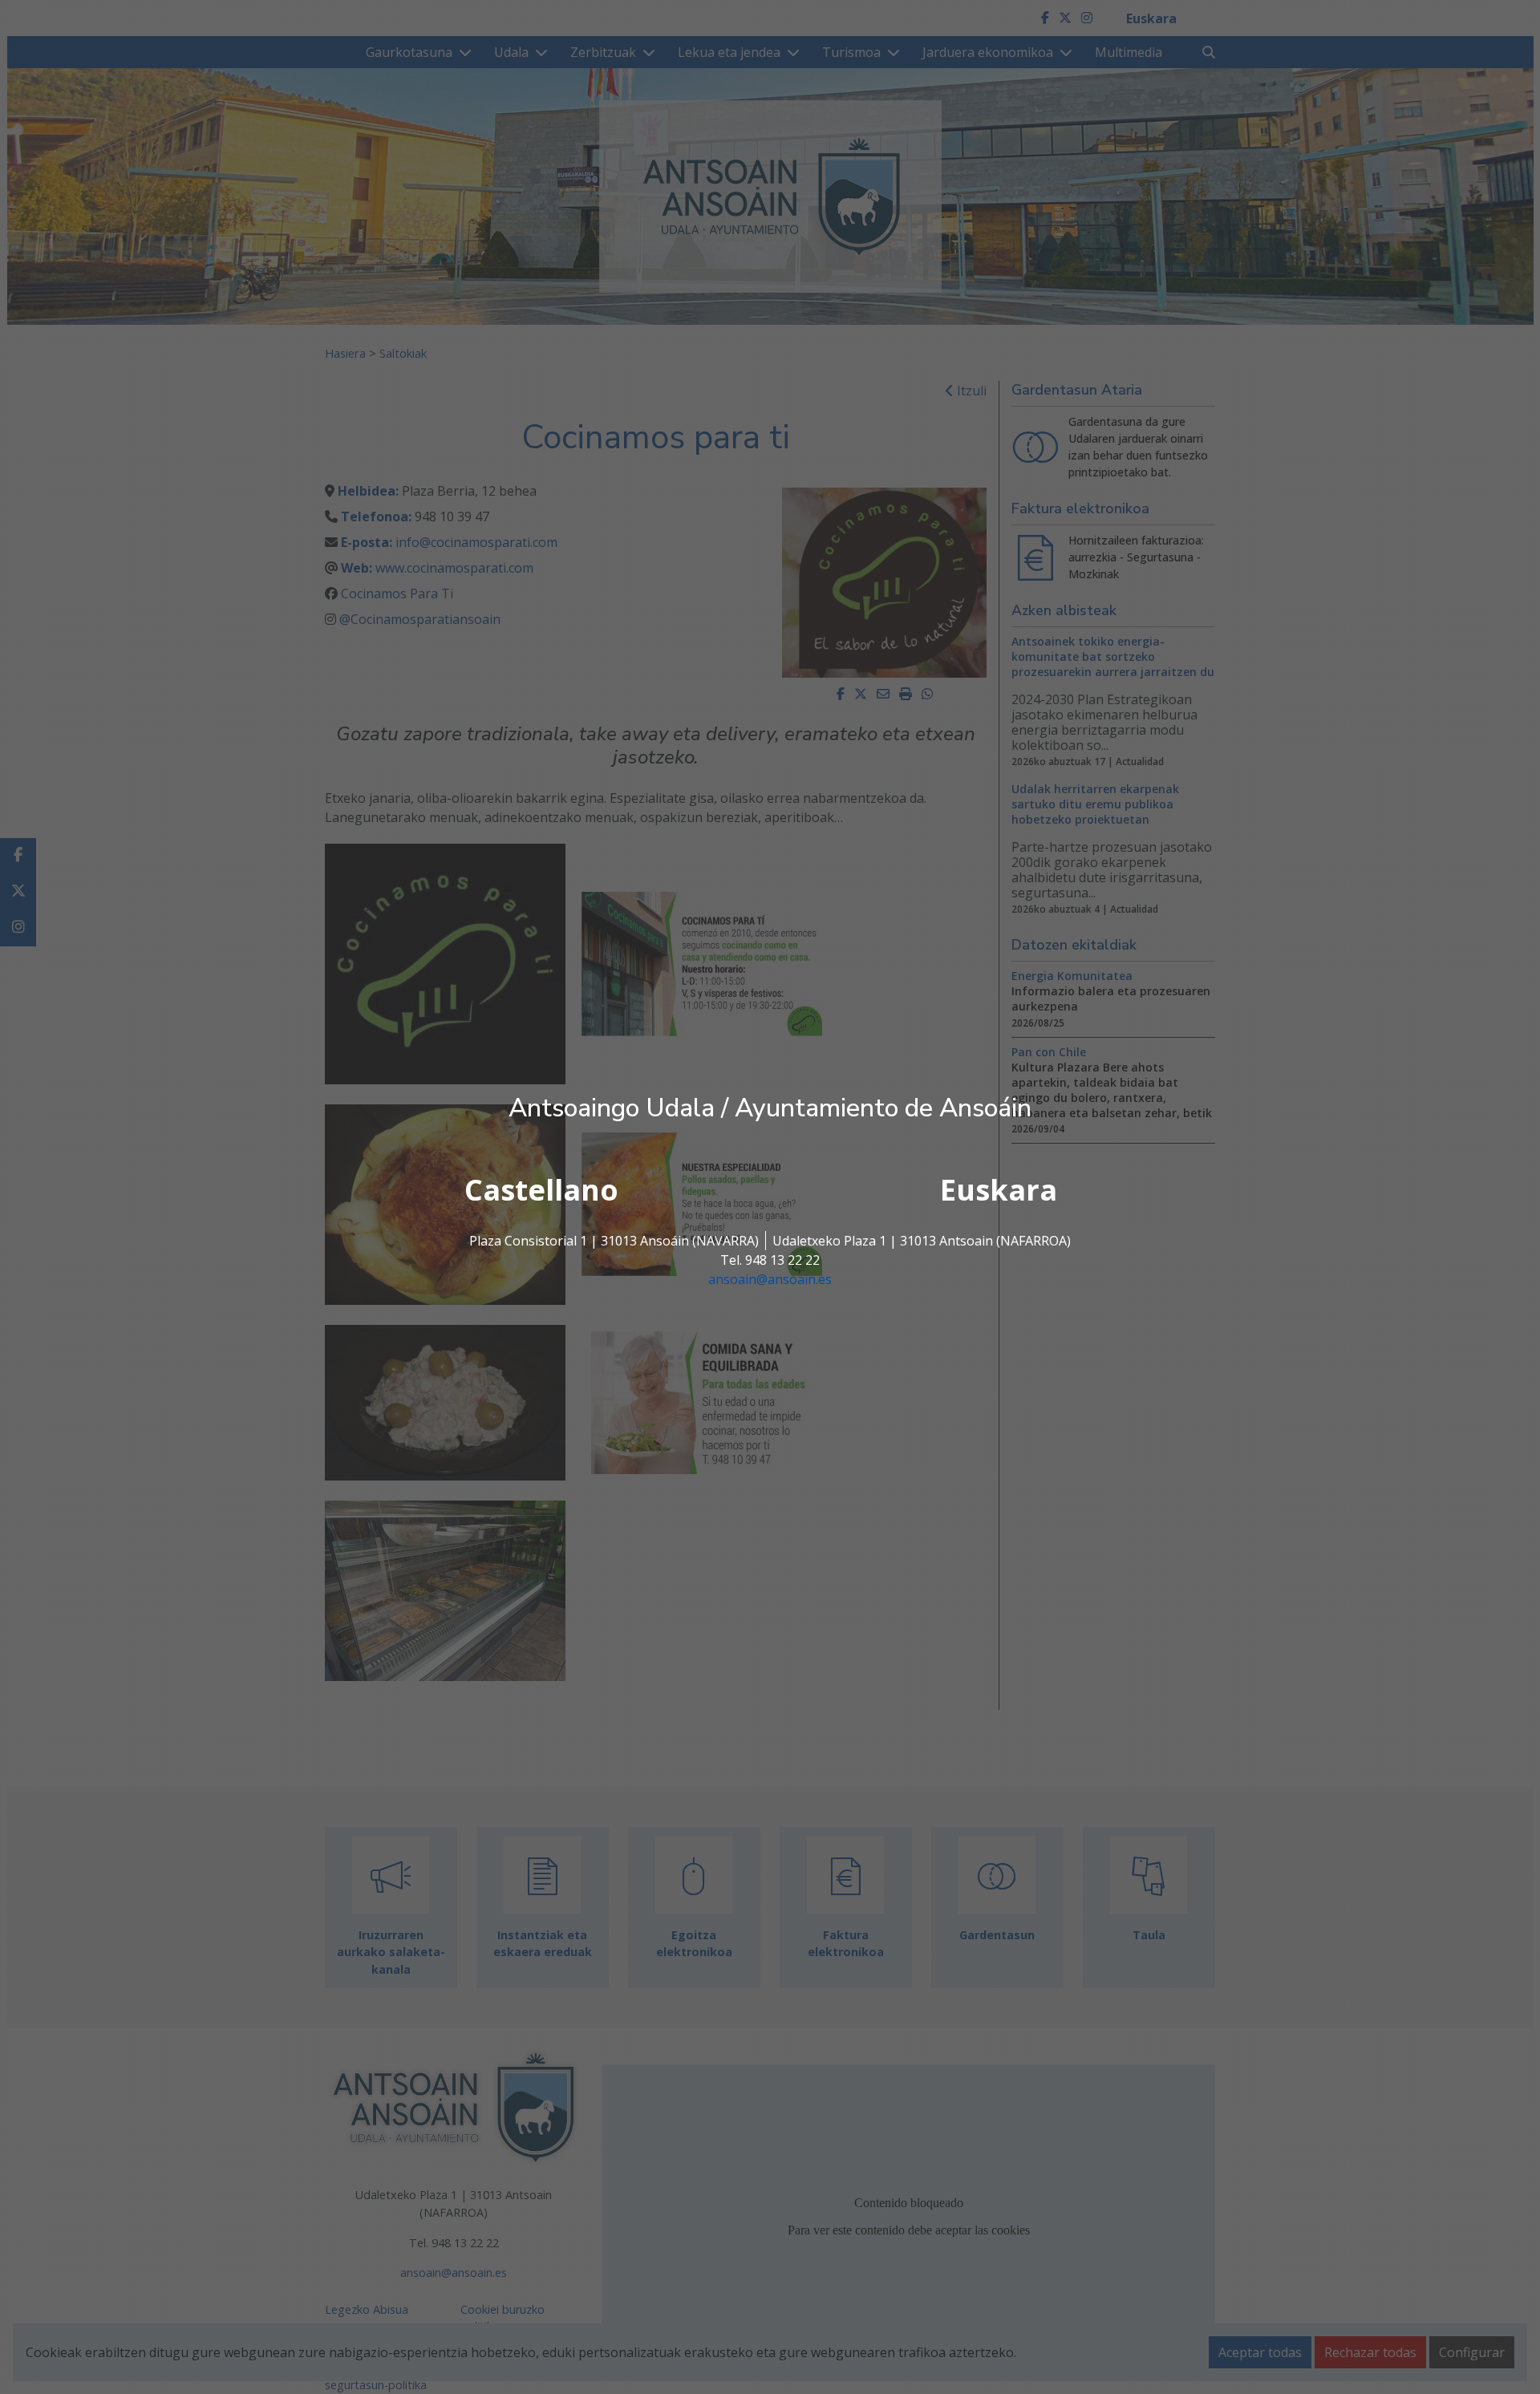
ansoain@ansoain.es (770, 1279)
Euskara (999, 1190)
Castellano (541, 1190)
